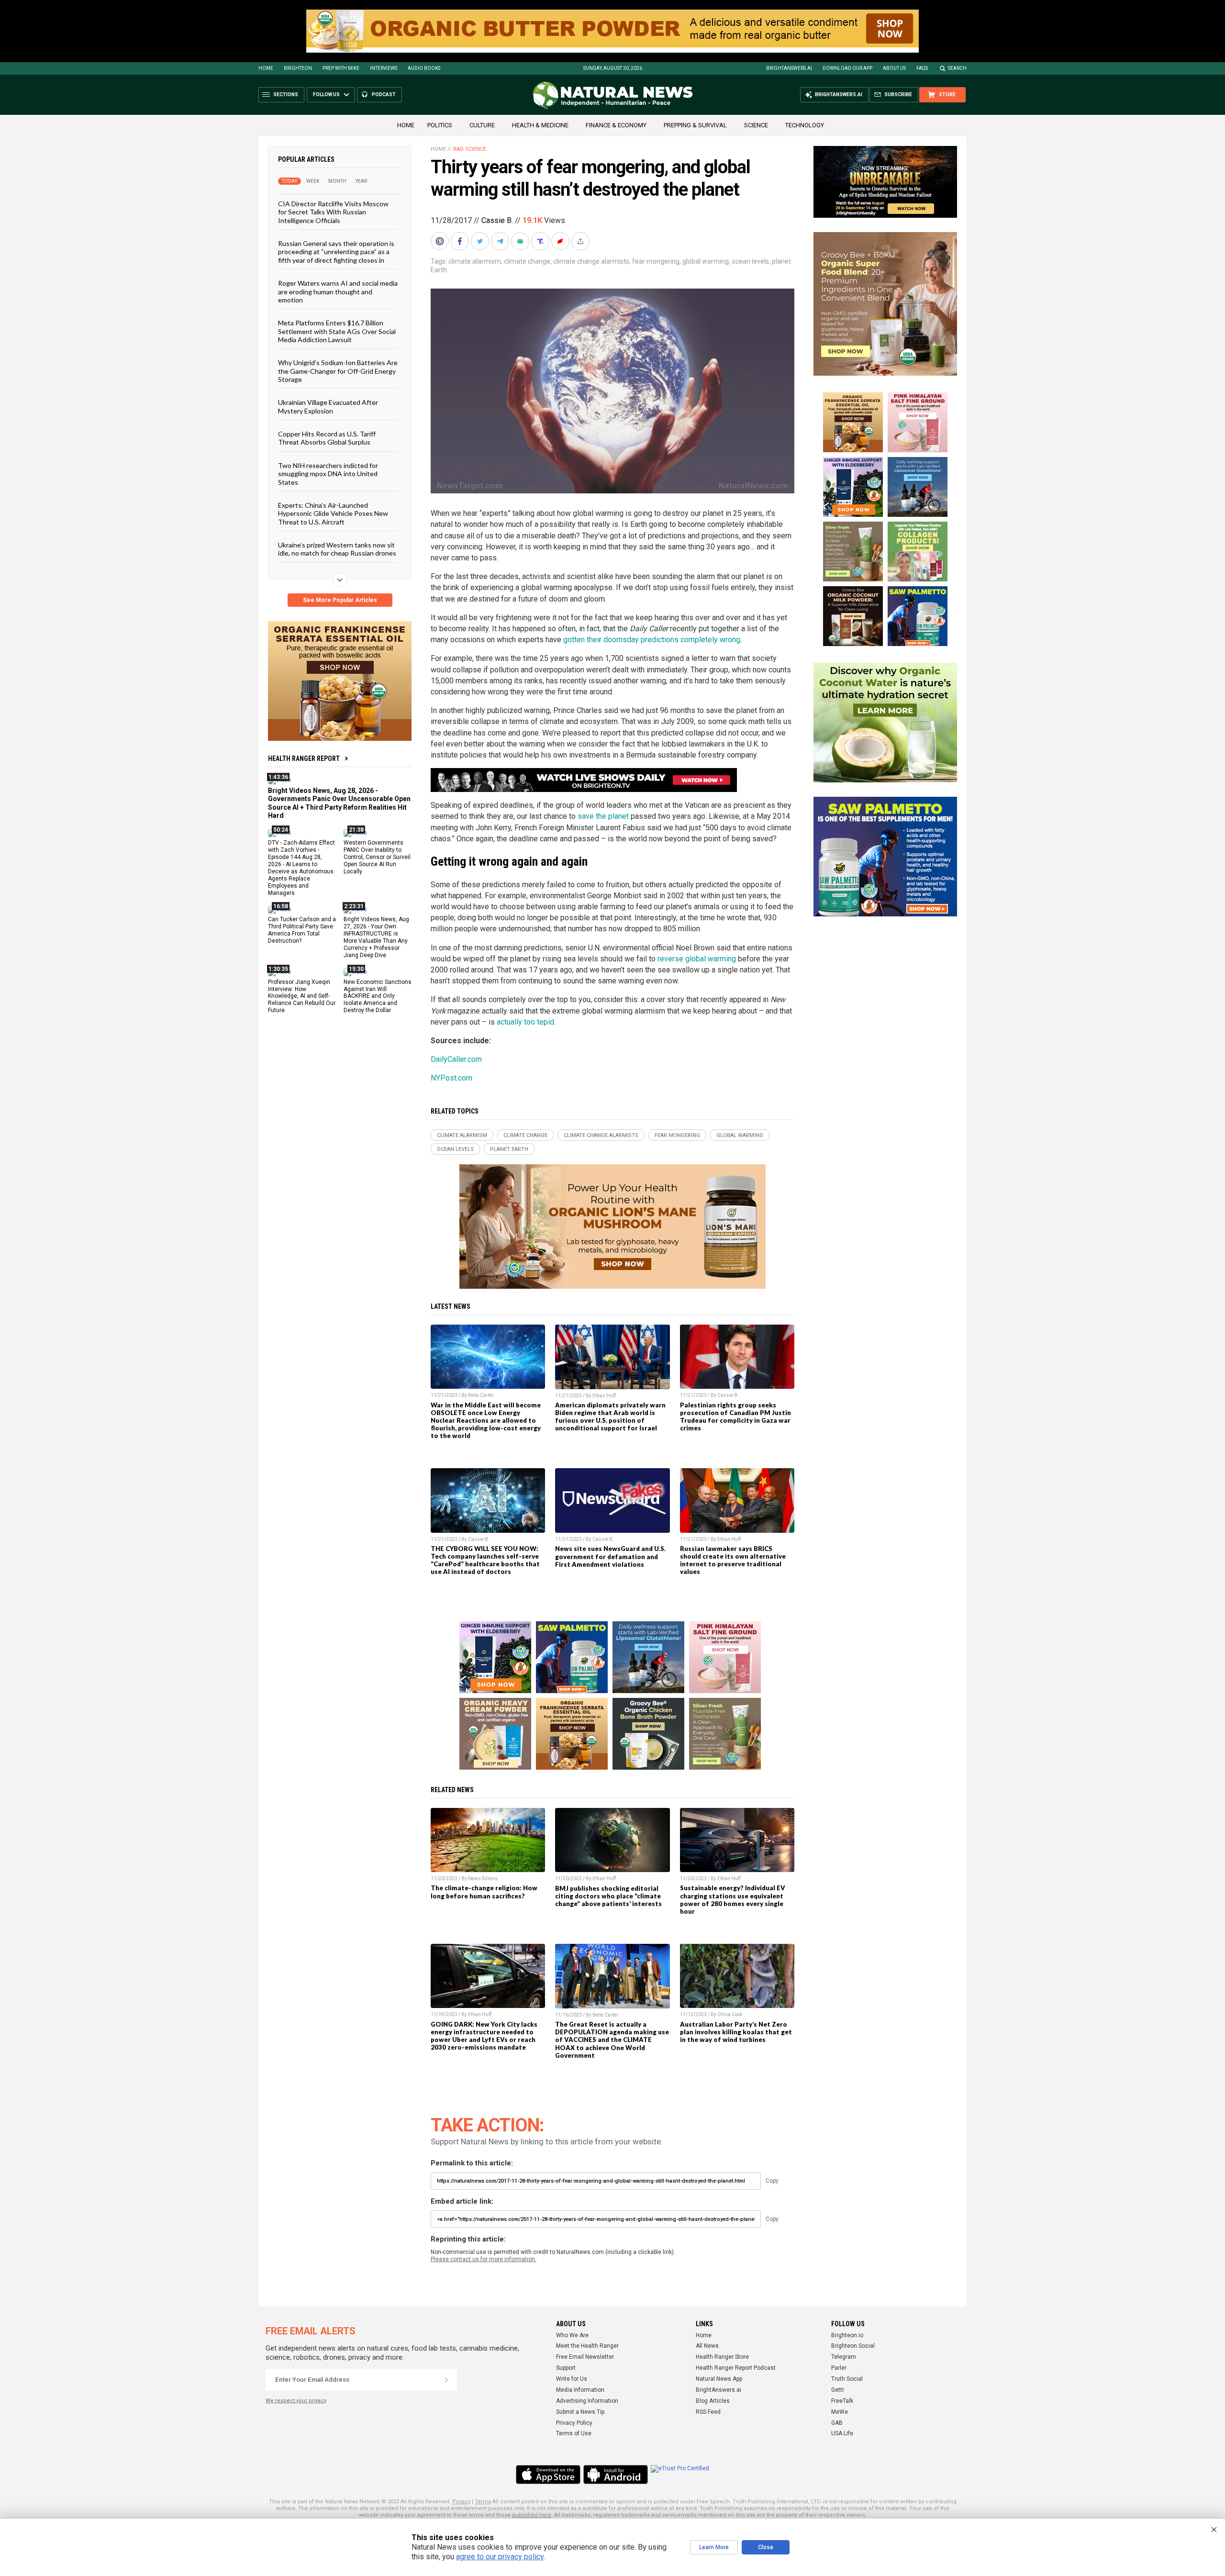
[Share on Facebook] (461, 241)
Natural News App (719, 2379)
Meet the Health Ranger (587, 2346)
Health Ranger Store (722, 2357)
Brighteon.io (847, 2335)
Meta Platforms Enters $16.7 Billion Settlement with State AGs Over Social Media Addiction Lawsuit (337, 331)
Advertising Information (587, 2401)
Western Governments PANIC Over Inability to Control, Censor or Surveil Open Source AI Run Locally (377, 857)
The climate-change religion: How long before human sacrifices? (484, 1892)
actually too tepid (525, 1022)
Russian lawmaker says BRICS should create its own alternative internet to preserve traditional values (733, 1560)
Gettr (838, 2390)
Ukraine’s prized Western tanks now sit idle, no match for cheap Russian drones (337, 549)
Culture (482, 125)
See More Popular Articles (340, 600)
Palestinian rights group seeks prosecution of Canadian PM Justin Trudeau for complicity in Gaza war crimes (735, 1416)
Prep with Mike (341, 68)
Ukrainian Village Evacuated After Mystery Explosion (328, 406)
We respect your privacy (296, 2401)
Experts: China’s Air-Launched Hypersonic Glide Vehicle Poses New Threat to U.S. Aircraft (333, 513)
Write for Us (572, 2379)
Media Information (580, 2390)
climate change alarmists (591, 261)
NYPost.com (451, 1078)
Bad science (470, 149)
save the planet (603, 816)
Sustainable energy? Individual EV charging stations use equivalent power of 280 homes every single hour (733, 1899)
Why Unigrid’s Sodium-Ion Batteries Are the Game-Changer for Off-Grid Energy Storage (338, 371)
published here (532, 2515)
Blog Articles (713, 2401)
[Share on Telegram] (501, 241)
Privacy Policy (574, 2423)
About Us (894, 68)
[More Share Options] (581, 241)
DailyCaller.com (456, 1059)
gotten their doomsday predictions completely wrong (652, 640)
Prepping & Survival (695, 125)
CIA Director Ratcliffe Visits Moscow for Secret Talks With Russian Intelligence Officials (333, 212)
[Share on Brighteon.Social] (441, 241)
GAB (837, 2423)
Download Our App (847, 68)
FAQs (922, 68)
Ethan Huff (604, 1396)
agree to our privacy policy (500, 2557)
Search (957, 68)
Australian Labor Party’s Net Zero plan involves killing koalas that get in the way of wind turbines (736, 2032)
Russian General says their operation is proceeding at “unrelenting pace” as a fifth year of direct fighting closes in (336, 252)
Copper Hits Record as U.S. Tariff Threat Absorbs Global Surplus (327, 438)
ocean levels (750, 261)
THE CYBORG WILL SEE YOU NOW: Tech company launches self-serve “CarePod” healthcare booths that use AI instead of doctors (485, 1560)
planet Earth (509, 1149)
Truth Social (847, 2379)
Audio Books (424, 68)
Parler (839, 2368)
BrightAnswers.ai (789, 68)
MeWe (840, 2412)
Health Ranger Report (304, 758)
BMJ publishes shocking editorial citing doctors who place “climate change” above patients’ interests (608, 1896)
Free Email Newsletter (585, 2357)
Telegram (844, 2357)
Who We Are (572, 2335)
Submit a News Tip (580, 2412)
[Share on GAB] (521, 241)
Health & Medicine (540, 125)
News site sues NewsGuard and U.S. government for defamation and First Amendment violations (610, 1556)
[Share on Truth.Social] (541, 241)
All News (707, 2346)
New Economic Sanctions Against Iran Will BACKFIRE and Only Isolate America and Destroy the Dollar (378, 996)
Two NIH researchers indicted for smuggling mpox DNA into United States (328, 473)
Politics (440, 125)
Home (266, 68)
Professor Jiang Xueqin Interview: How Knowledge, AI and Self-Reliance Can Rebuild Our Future (302, 996)
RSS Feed (708, 2412)
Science (756, 125)
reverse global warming (697, 959)
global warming (706, 261)
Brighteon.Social (853, 2346)
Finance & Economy (616, 125)
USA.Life (842, 2433)
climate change (527, 261)
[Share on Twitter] (481, 241)
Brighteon (298, 68)
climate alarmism (475, 261)
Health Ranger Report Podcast (736, 2368)
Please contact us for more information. (484, 2259)
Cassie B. (497, 220)
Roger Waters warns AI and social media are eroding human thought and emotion (338, 291)
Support (566, 2368)
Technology (805, 125)
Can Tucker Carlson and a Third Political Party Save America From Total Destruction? (302, 930)
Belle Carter (481, 1395)
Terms (483, 2502)
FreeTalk (842, 2401)
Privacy (461, 2502)
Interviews (384, 68)
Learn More (714, 2547)
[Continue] (446, 2380)
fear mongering (656, 261)
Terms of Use (574, 2433)
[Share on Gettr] (561, 241)
